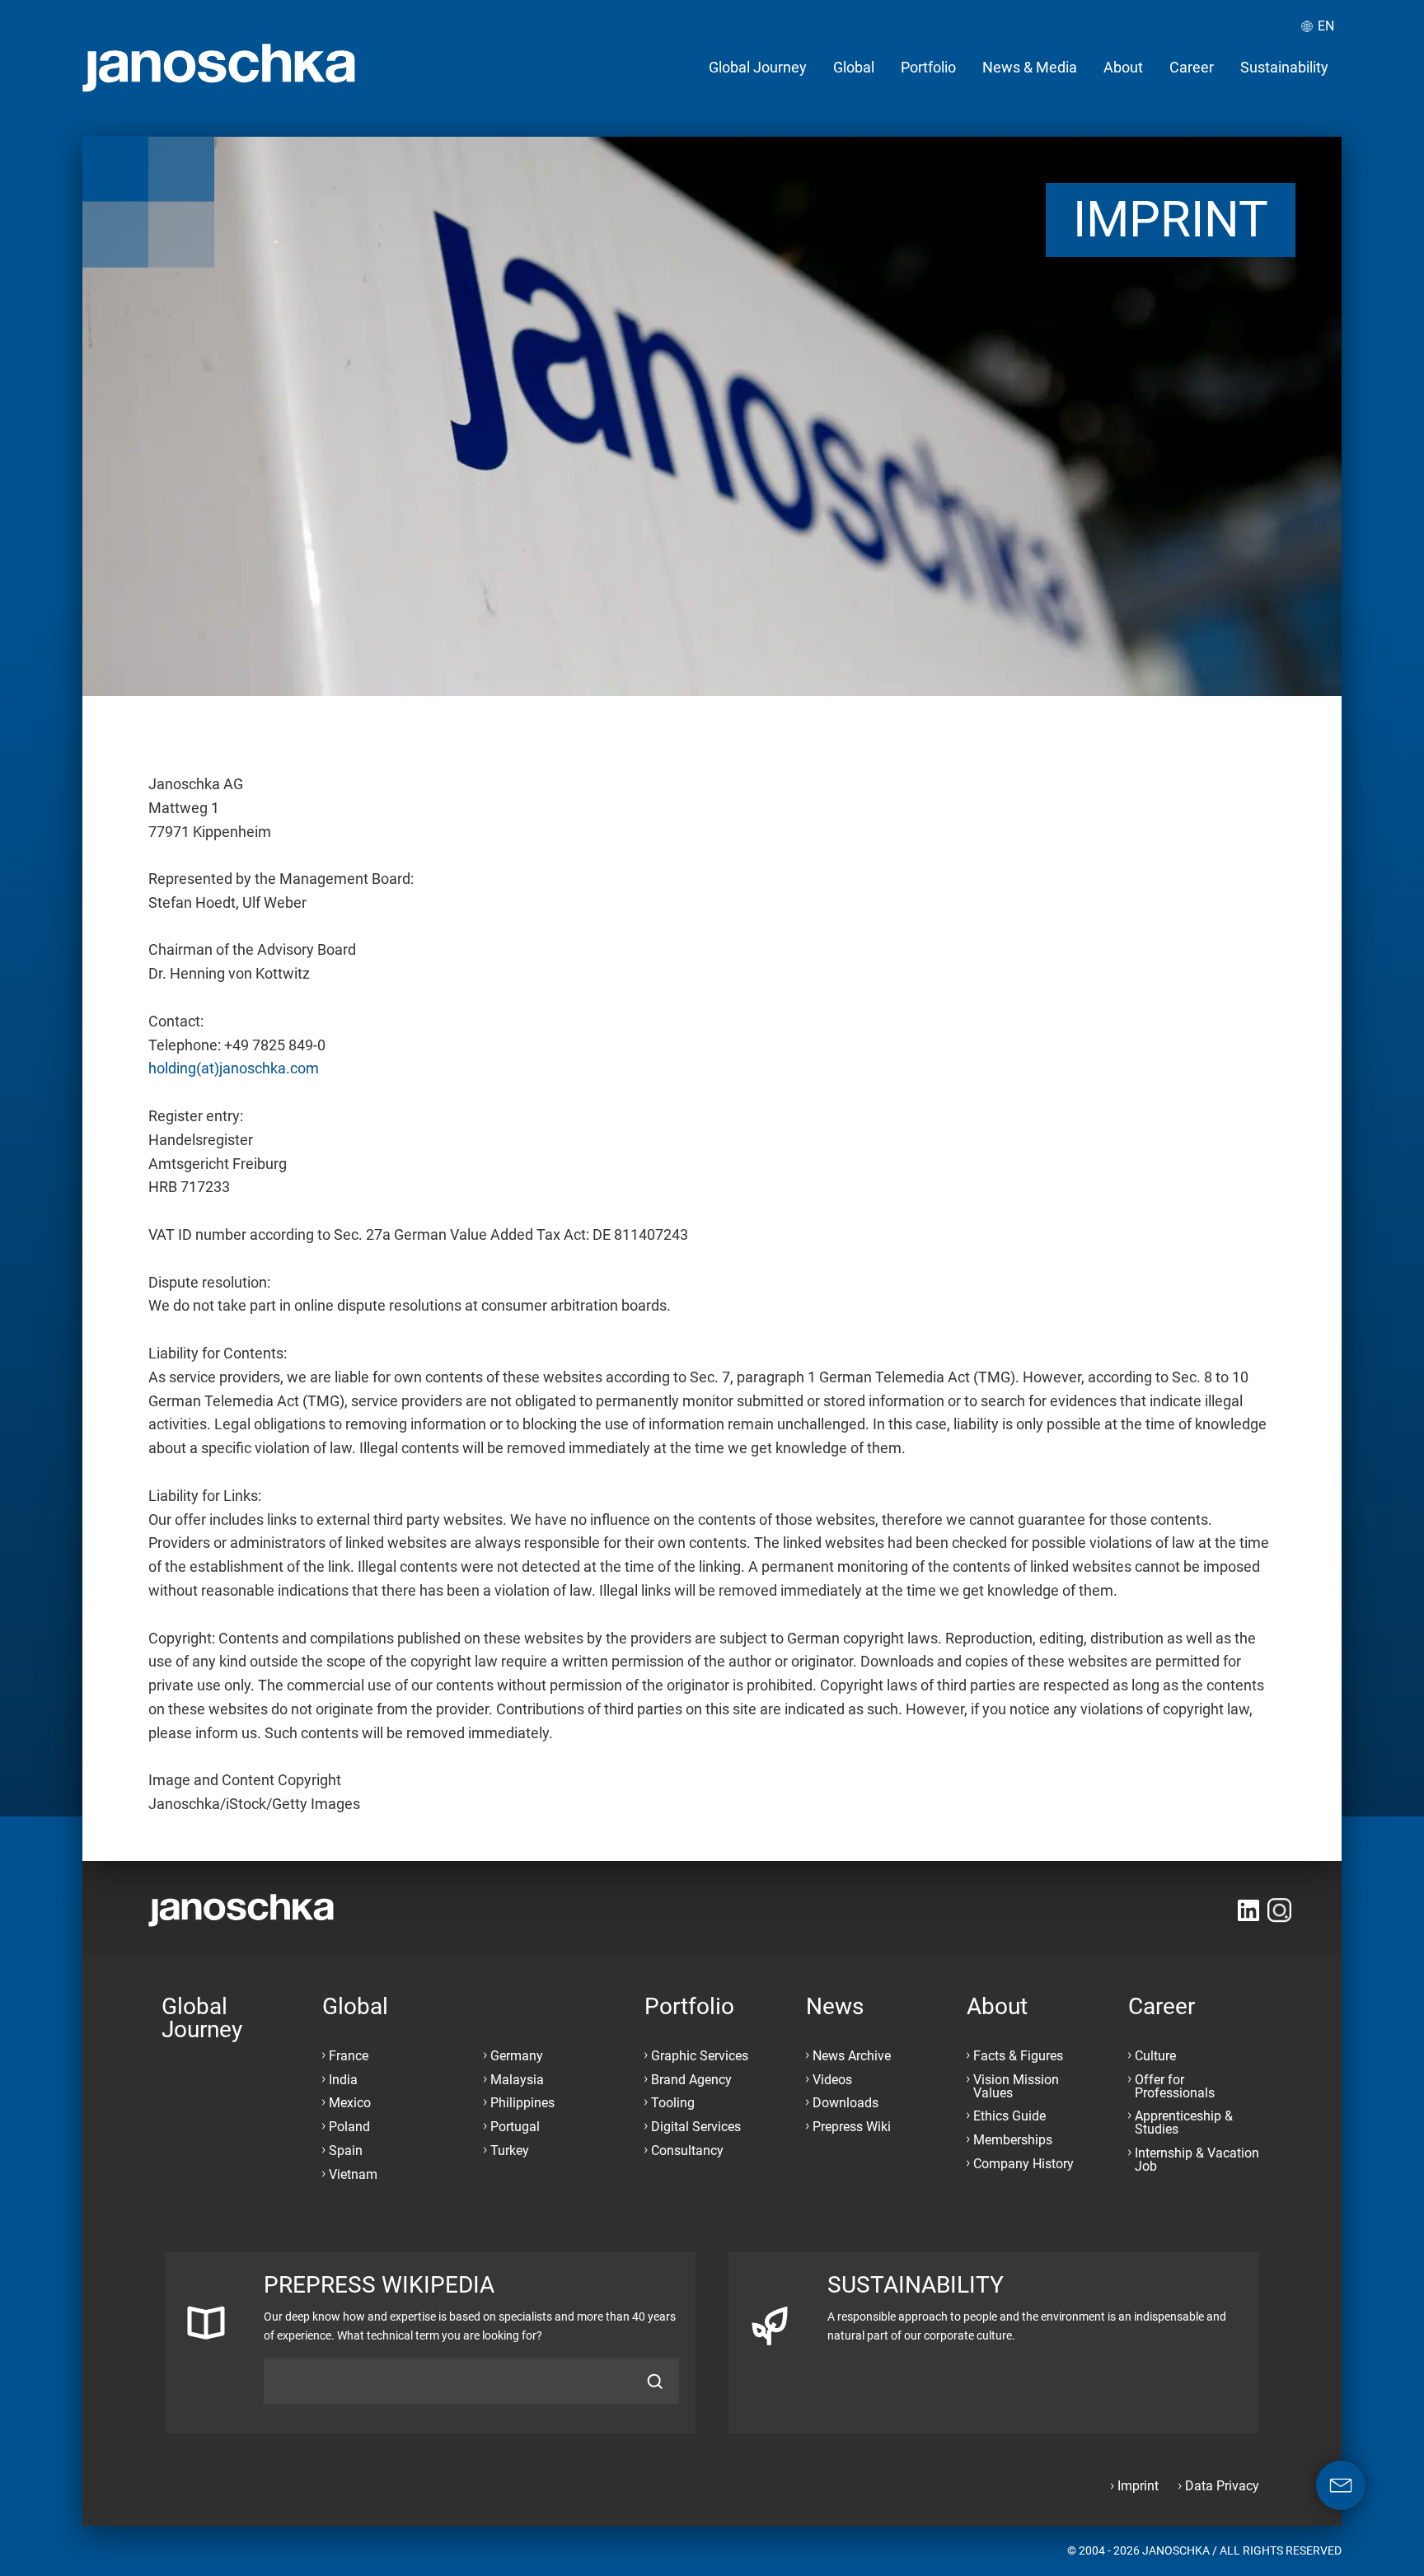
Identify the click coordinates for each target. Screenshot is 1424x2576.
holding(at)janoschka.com (234, 1068)
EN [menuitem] (1326, 26)
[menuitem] (758, 68)
